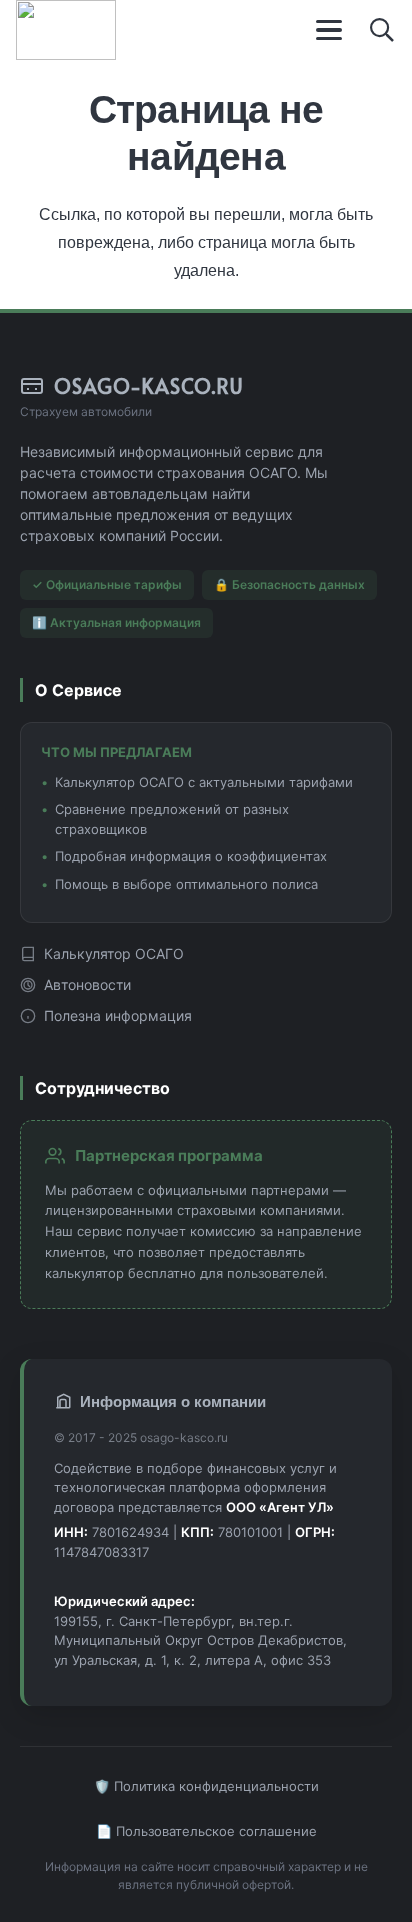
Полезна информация (118, 1015)
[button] (330, 30)
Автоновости (87, 984)
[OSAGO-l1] (66, 30)
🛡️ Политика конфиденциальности (206, 1786)
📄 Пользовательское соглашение (206, 1831)
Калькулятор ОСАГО (114, 953)
